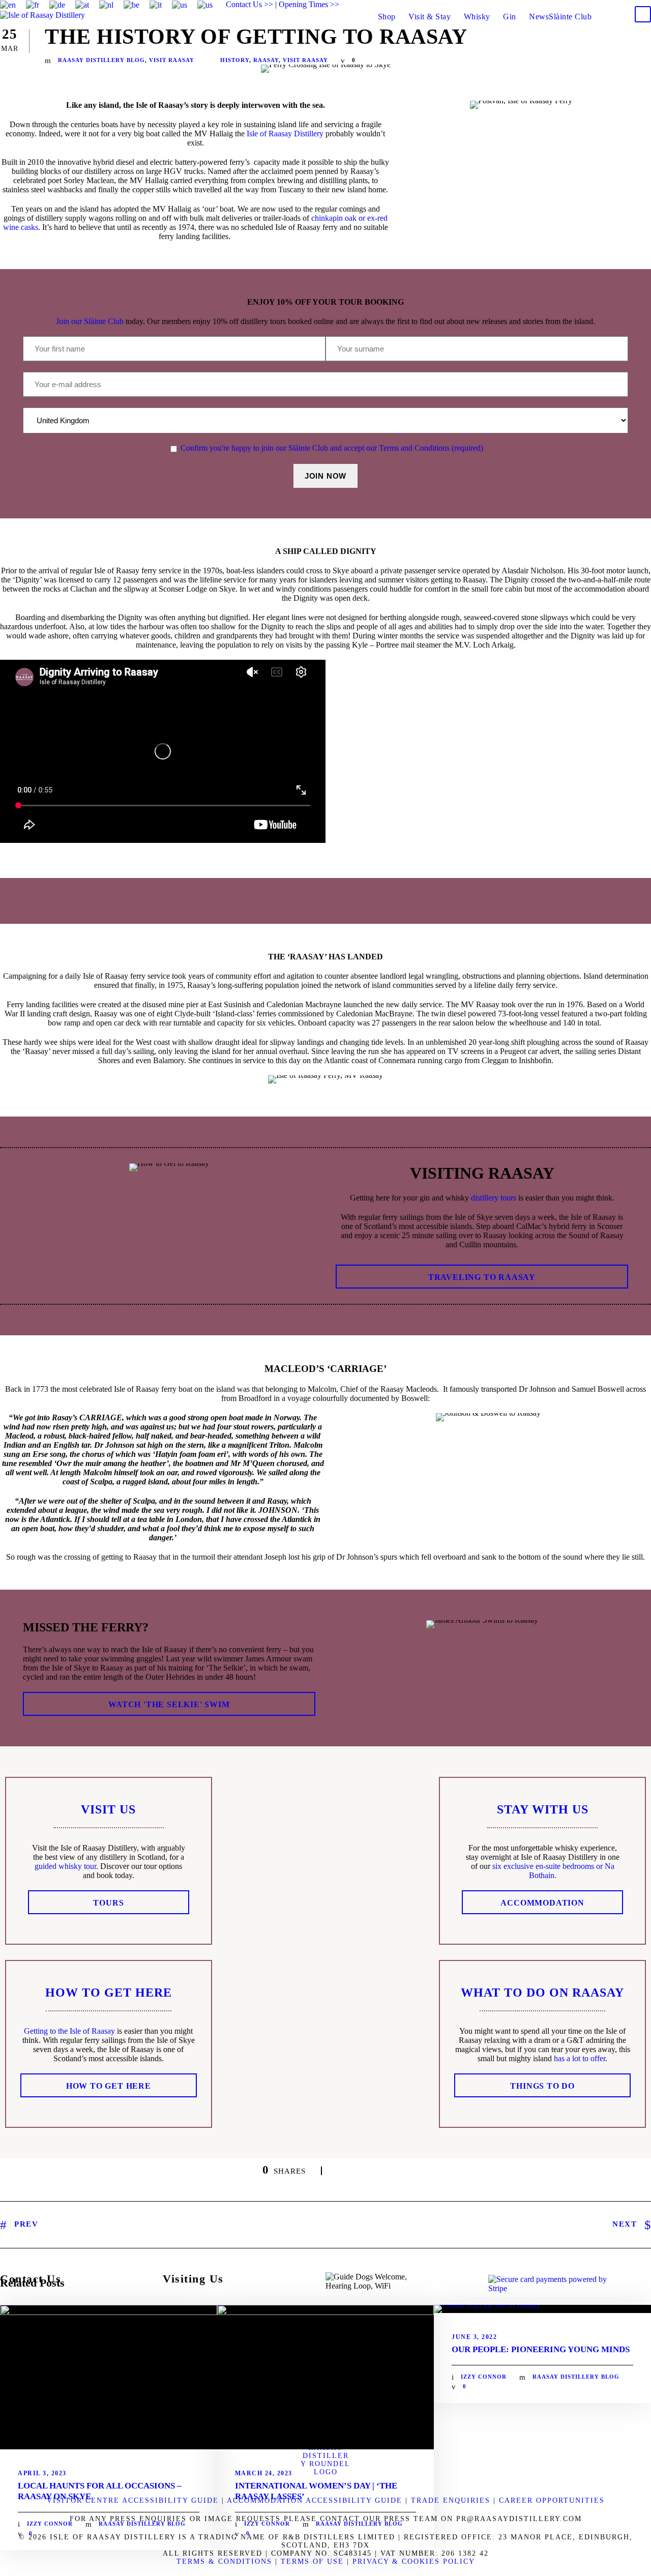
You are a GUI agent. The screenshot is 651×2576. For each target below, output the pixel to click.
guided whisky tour (65, 1866)
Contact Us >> (249, 4)
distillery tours (494, 1198)
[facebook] (573, 4)
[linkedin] (591, 4)
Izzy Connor (50, 2524)
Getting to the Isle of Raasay (69, 2031)
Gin (510, 17)
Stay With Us (543, 1809)
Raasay (266, 60)
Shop (387, 17)
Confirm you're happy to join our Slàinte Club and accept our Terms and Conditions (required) (332, 448)
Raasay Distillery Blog (101, 60)
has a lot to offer (580, 2058)
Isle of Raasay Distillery (285, 134)
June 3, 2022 (474, 2337)
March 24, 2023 (264, 2473)
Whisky (477, 17)
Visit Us (108, 1809)
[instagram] (648, 4)
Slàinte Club (570, 17)
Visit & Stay (430, 17)
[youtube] (629, 4)
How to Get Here (109, 1993)
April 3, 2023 (42, 2473)
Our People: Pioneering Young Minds (541, 2349)
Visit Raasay (172, 60)
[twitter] (610, 4)
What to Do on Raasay (542, 1993)
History (235, 60)
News (539, 17)
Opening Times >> (309, 4)
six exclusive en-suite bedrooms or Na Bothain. (553, 1871)
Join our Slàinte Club (90, 321)
